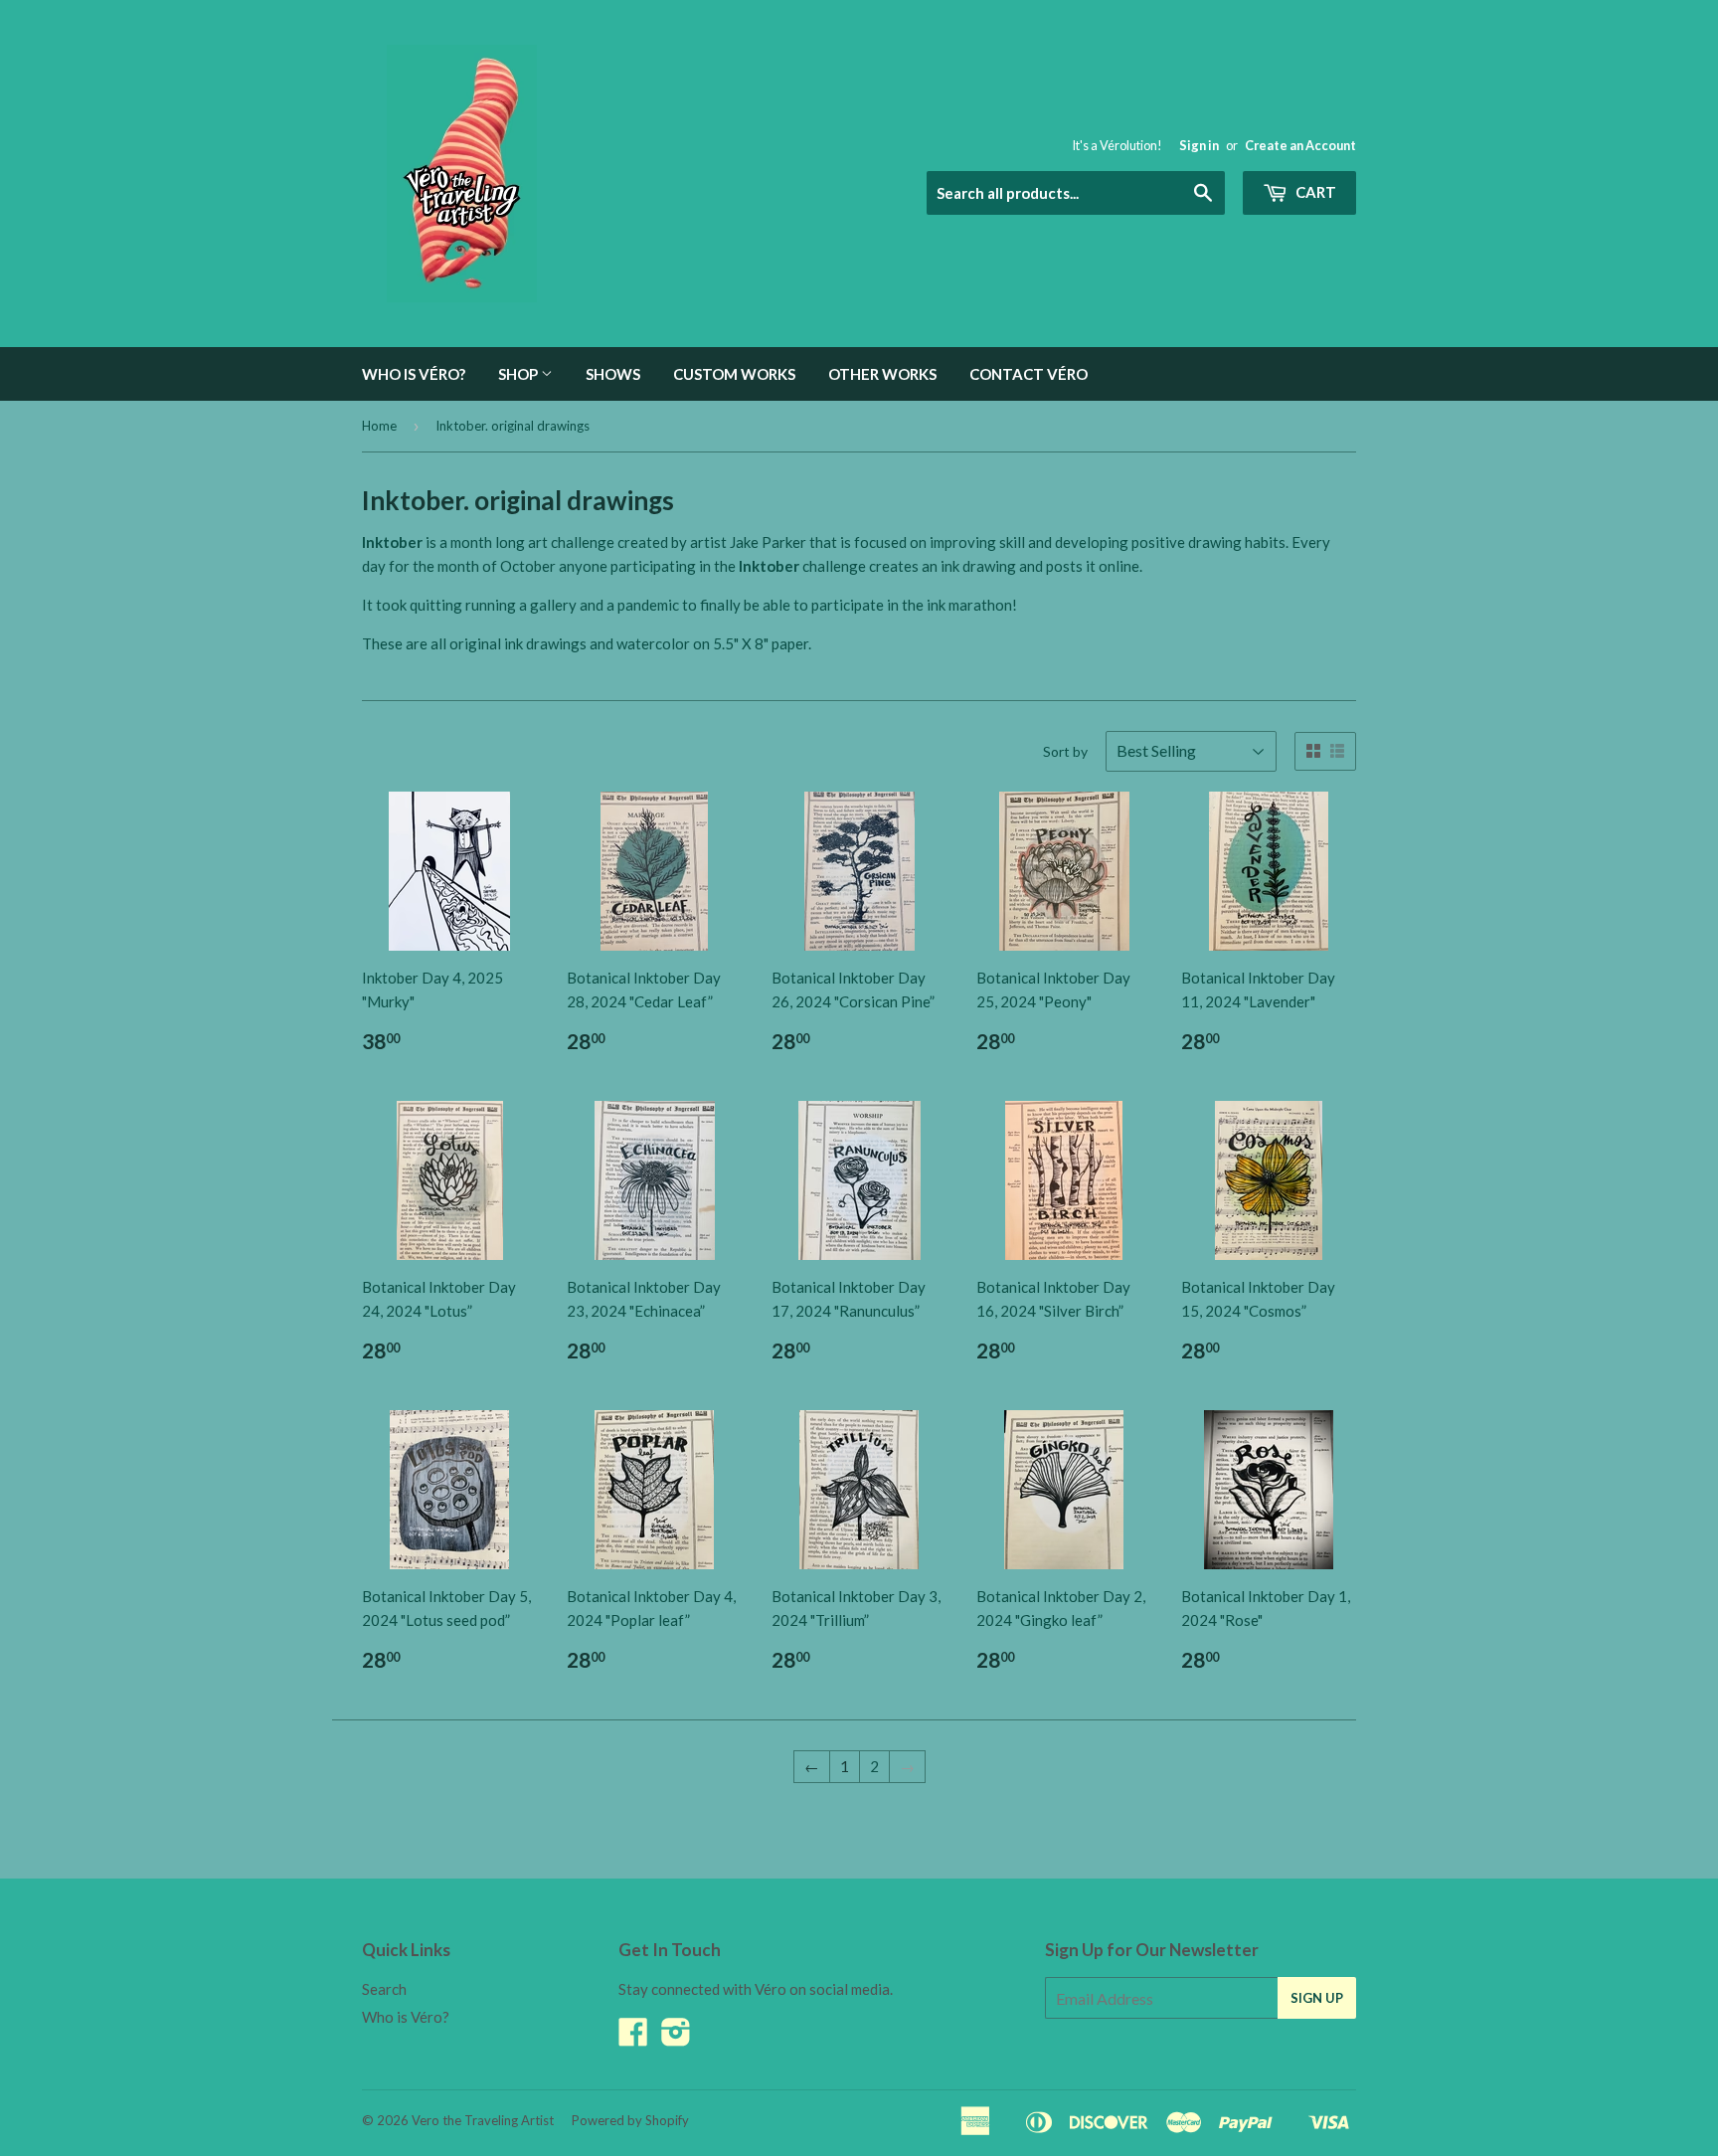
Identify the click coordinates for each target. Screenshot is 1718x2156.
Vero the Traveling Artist (483, 2120)
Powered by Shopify (630, 2120)
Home (379, 426)
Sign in (1199, 145)
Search (384, 1989)
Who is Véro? (414, 374)
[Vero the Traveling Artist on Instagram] (676, 2038)
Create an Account (1300, 145)
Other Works (882, 374)
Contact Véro (1029, 374)
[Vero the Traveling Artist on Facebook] (633, 2038)
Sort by (1065, 751)
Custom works (734, 374)
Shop (519, 374)
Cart (1314, 192)
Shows (613, 374)
